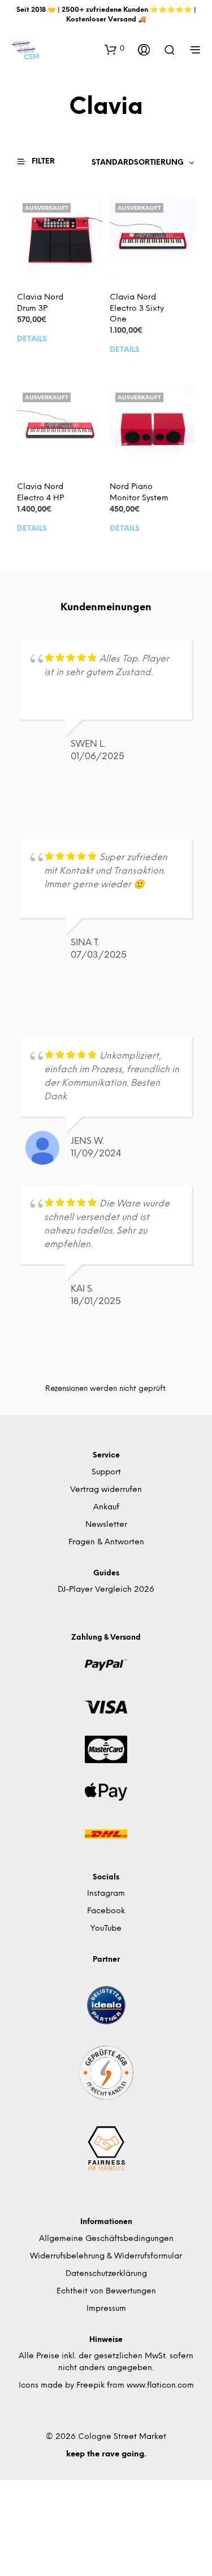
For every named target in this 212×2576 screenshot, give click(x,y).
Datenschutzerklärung (106, 2274)
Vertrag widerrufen (106, 1490)
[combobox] (143, 163)
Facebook (106, 1911)
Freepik (90, 2386)
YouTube (106, 1929)
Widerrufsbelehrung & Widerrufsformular (106, 2256)
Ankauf (106, 1507)
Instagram (106, 1894)
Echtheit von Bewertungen (106, 2291)
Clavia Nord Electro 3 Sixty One (137, 309)
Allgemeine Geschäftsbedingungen (106, 2239)
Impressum (106, 2309)
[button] (114, 49)
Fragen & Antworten (106, 1542)
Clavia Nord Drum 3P (40, 304)
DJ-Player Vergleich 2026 (106, 1590)
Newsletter (106, 1525)
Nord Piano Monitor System (139, 493)
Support (106, 1472)
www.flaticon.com (160, 2386)
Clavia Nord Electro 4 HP (40, 493)
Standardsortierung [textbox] (138, 163)
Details (32, 339)
